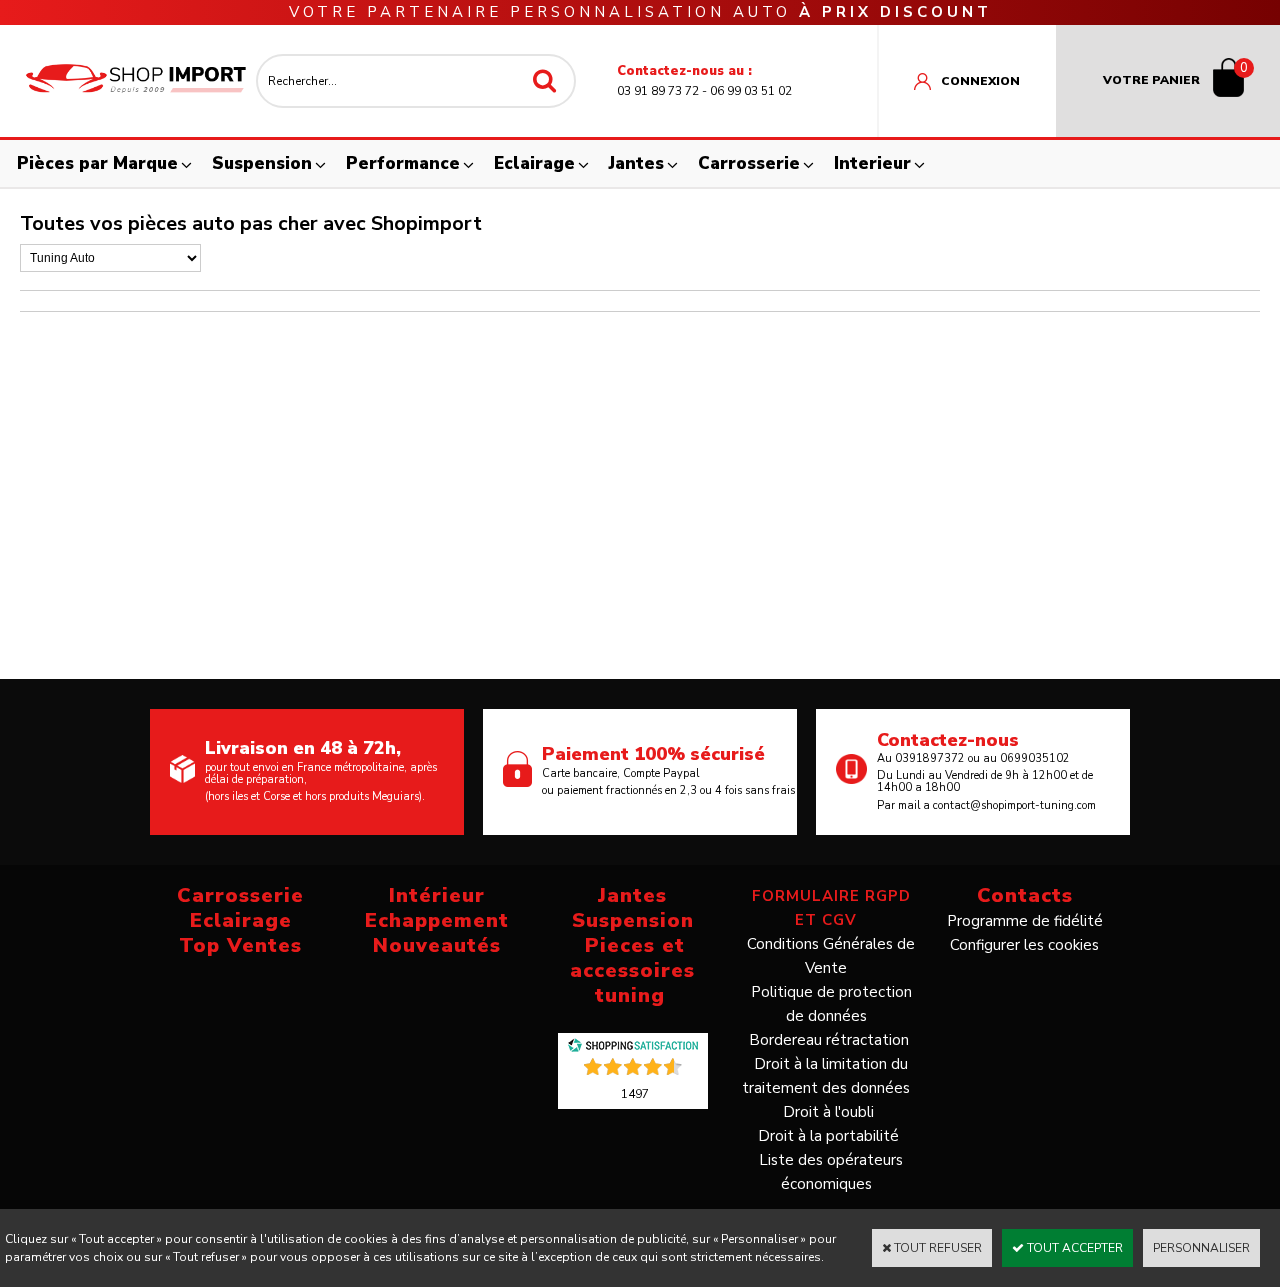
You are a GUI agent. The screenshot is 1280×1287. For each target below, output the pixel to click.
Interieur (872, 163)
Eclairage (534, 163)
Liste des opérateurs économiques (831, 1172)
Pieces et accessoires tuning (632, 970)
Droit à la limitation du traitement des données (826, 1076)
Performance (403, 163)
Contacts (1025, 895)
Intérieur (437, 895)
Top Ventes (240, 945)
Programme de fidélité (1025, 921)
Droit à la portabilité (828, 1136)
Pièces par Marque (97, 163)
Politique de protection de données (831, 1004)
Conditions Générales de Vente (831, 956)
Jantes (636, 163)
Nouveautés (437, 945)
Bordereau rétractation (829, 1040)
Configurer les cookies (1024, 945)
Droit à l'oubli (828, 1112)
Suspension (262, 163)
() (635, 1093)
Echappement (437, 920)
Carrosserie (749, 163)
